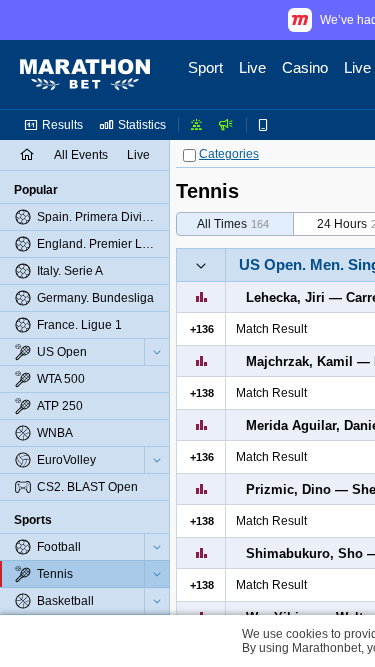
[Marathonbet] (85, 75)
